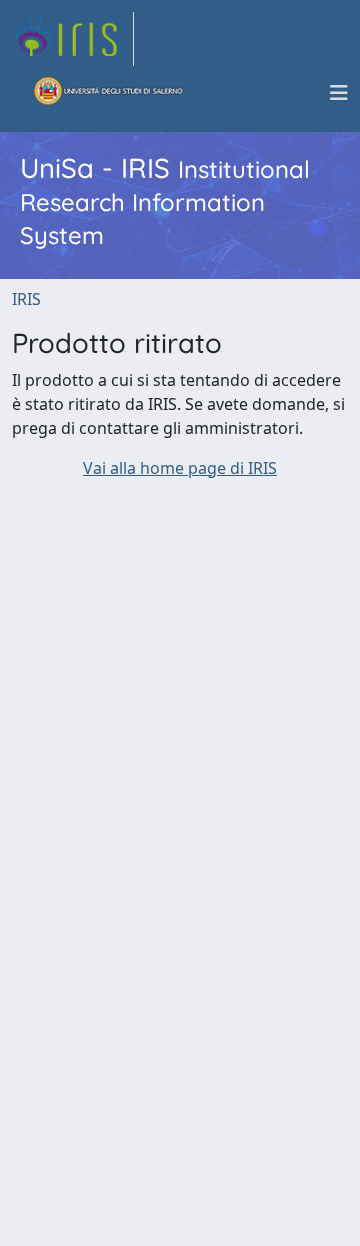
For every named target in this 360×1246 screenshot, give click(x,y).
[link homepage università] (109, 93)
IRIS (26, 299)
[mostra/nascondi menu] (339, 93)
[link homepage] (73, 39)
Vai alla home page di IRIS (180, 468)
